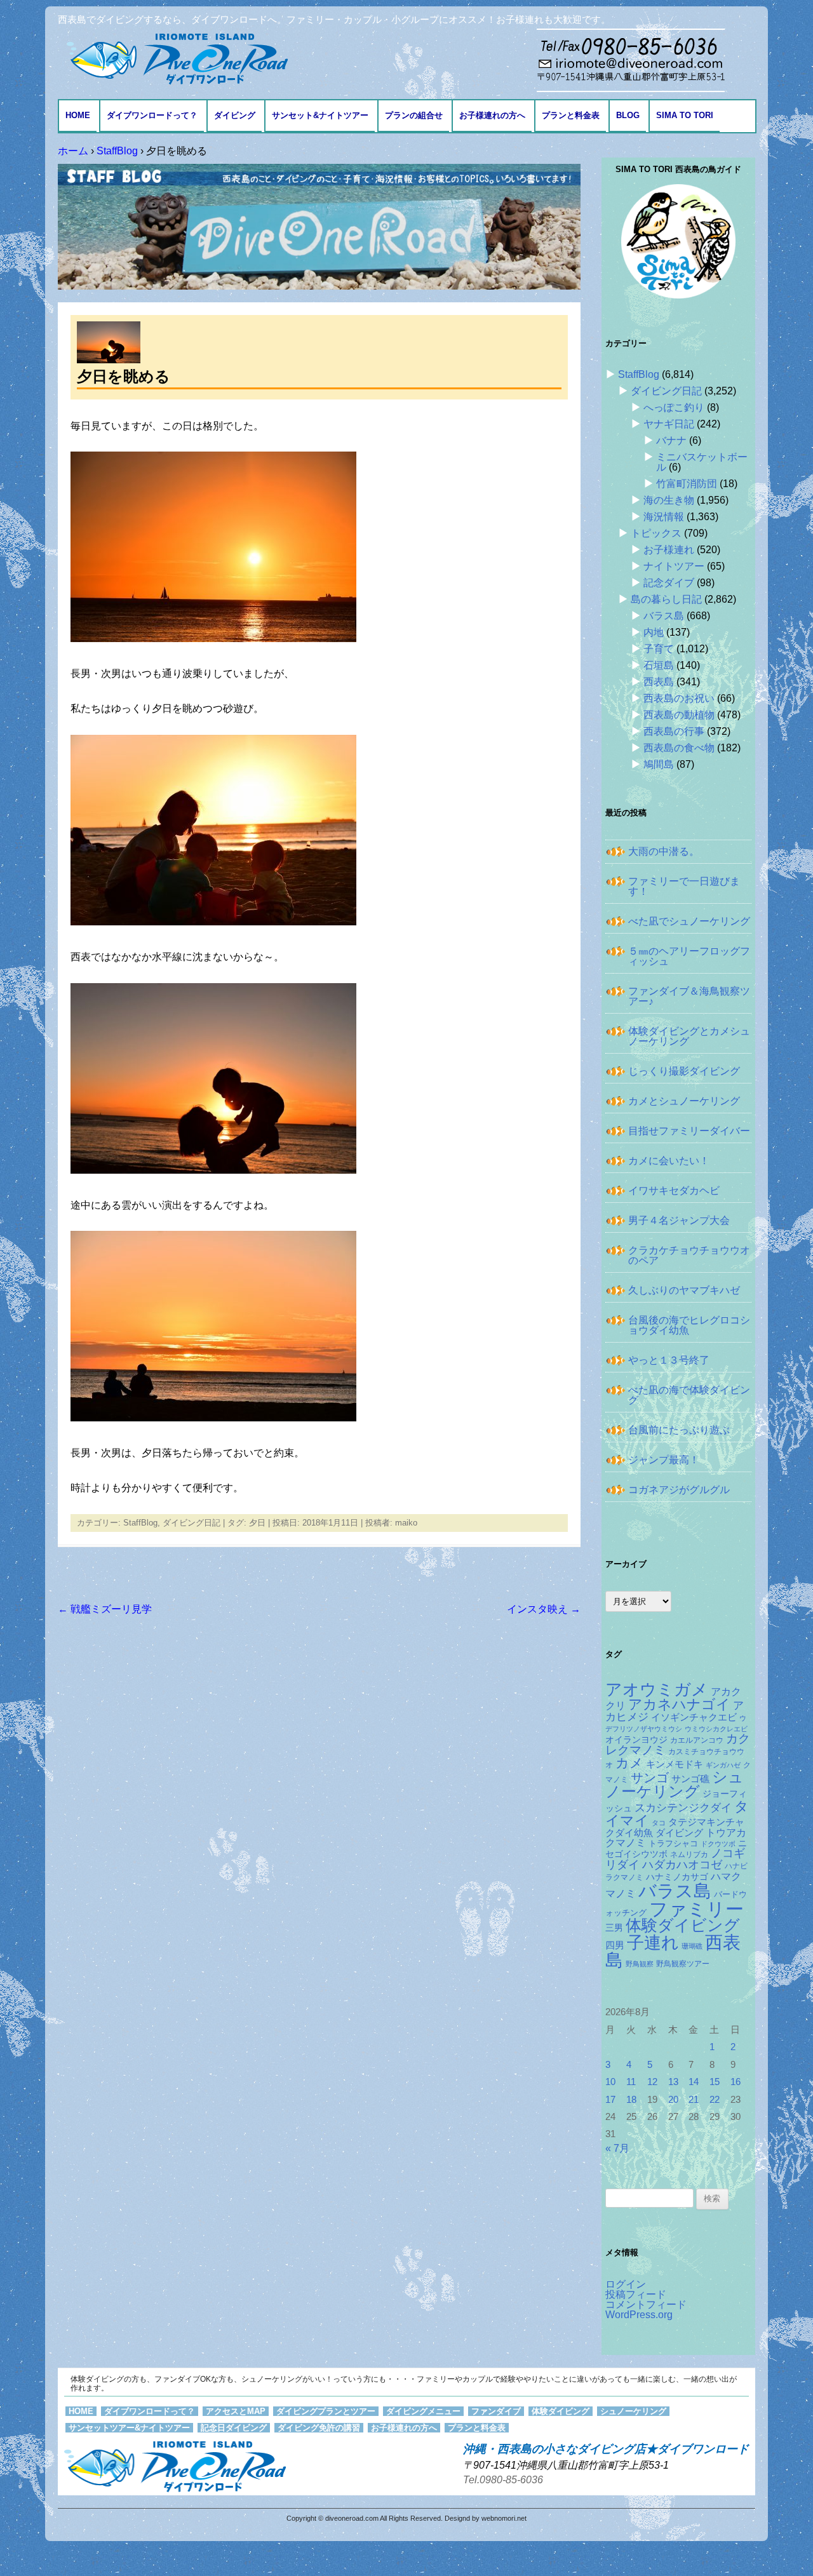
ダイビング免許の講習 (319, 2428)
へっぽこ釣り (674, 407)
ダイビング (235, 115)
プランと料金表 (571, 115)
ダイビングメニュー (423, 2411)
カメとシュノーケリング (684, 1101)
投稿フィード (636, 2294)
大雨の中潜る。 (664, 851)
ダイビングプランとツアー (326, 2411)
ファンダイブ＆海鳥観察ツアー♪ (689, 996)
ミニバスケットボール (702, 462)
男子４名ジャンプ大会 (679, 1220)
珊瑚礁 (692, 1946)
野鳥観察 (640, 1964)
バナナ (671, 440)
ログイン (626, 2284)
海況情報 (664, 517)
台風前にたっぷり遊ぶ (679, 1430)
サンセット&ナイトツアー (320, 115)
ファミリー (696, 1909)
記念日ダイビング (234, 2428)
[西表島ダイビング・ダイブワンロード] (176, 58)
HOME (78, 115)
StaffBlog (140, 1523)
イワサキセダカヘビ (674, 1191)
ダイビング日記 (191, 1523)
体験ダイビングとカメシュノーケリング (689, 1036)
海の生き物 (669, 500)
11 (631, 2082)
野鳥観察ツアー (683, 1963)
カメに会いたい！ (669, 1161)
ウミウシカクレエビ (716, 1729)
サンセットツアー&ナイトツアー (129, 2428)
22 (715, 2100)
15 (715, 2082)
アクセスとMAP (236, 2411)
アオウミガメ (657, 1689)
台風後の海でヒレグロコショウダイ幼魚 (689, 1325)
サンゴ (650, 1778)
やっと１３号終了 (669, 1360)
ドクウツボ (718, 1844)
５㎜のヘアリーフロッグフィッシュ (689, 956)
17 (610, 2100)
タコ (659, 1823)
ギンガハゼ (723, 1765)
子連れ (653, 1942)
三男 (614, 1928)
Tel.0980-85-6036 (503, 2480)
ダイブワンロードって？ (152, 115)
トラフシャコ (673, 1843)
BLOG (628, 115)
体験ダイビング (683, 1925)
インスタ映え (544, 1609)
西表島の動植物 (679, 715)
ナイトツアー (674, 566)
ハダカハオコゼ (682, 1865)
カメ (629, 1763)
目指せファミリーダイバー (689, 1131)
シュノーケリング (675, 1785)
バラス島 (664, 616)
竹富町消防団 (687, 484)
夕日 (257, 1523)
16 (736, 2082)
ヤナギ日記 (669, 424)
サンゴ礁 (690, 1779)
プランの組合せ (414, 115)
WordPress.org (639, 2315)
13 (673, 2082)
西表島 (659, 682)
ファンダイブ (496, 2411)
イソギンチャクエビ (694, 1717)
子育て (659, 649)
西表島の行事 (674, 731)
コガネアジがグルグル (679, 1490)
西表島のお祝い (679, 698)
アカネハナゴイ (679, 1704)
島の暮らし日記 (666, 599)
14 (694, 2082)
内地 (654, 632)
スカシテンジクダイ (683, 1808)
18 (631, 2100)
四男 (615, 1945)
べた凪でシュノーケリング (689, 921)
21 (694, 2100)
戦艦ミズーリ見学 (105, 1609)
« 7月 (617, 2148)
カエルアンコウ (697, 1740)
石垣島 (659, 665)
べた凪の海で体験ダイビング (689, 1395)
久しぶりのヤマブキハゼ (684, 1290)
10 (610, 2082)
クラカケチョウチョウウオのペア (689, 1255)
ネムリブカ (689, 1855)
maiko (406, 1523)
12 (652, 2082)
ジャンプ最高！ (664, 1460)
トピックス (656, 533)
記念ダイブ (669, 583)
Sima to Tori (685, 115)
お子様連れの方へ (492, 115)
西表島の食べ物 (679, 748)
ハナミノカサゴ (677, 1877)
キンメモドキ (675, 1764)
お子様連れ (669, 550)
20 (673, 2100)
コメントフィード (646, 2304)
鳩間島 (659, 764)
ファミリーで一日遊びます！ (684, 886)
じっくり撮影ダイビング (684, 1071)
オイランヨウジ (636, 1740)
